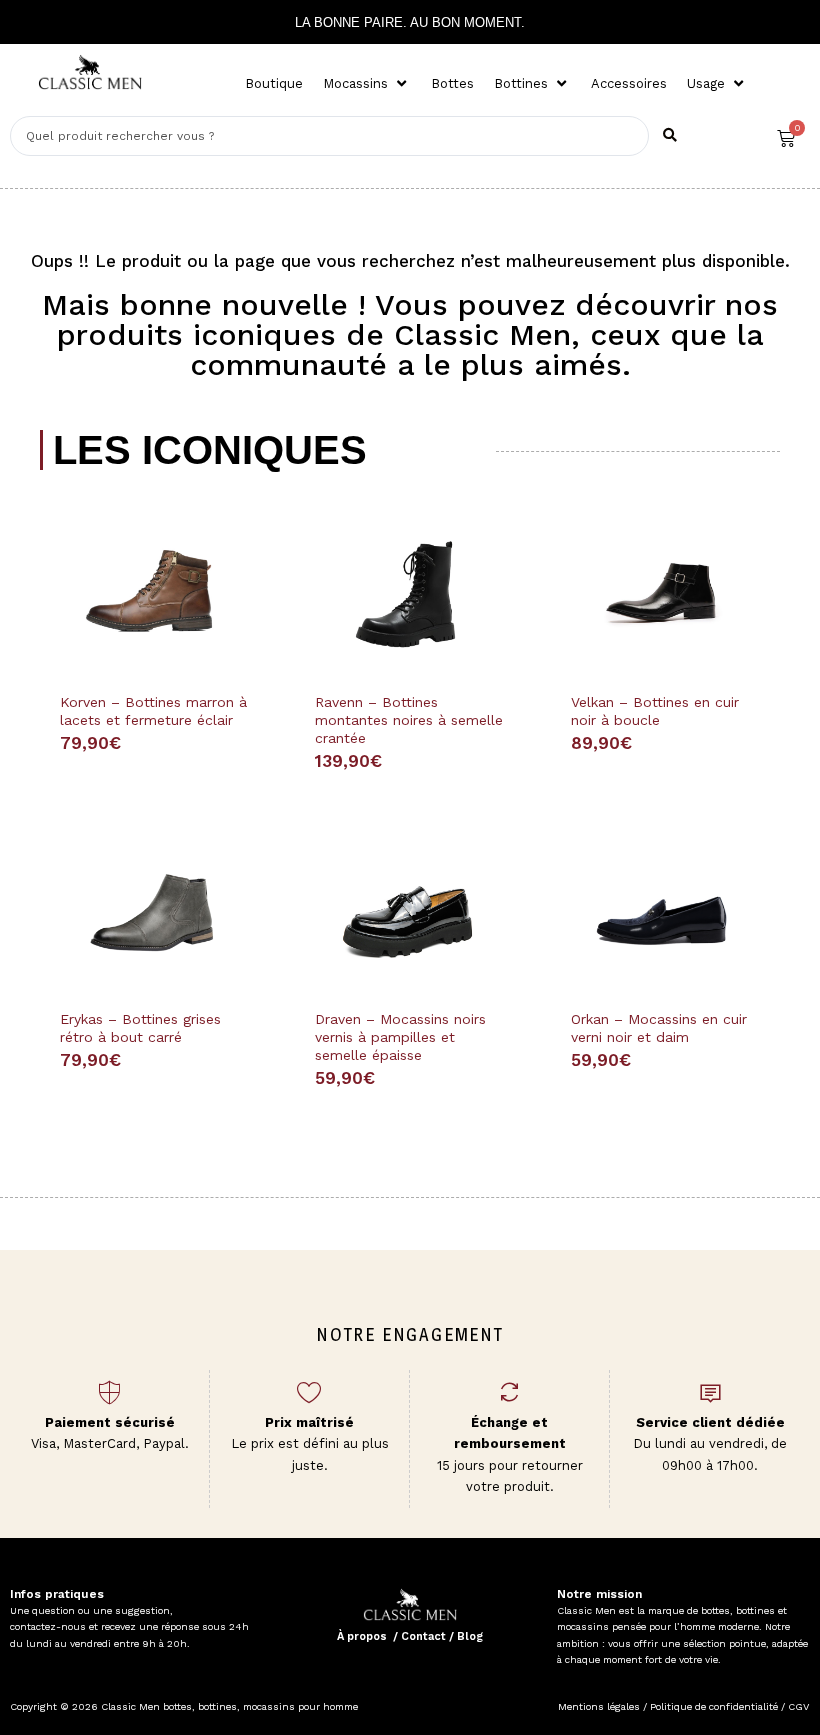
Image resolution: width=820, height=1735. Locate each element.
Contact (423, 1636)
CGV (797, 1706)
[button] (367, 83)
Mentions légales (599, 1706)
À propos (362, 1636)
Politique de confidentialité (714, 1706)
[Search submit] (670, 135)
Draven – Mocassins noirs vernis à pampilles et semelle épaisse (400, 1037)
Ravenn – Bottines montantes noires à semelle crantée (409, 720)
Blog (470, 1636)
